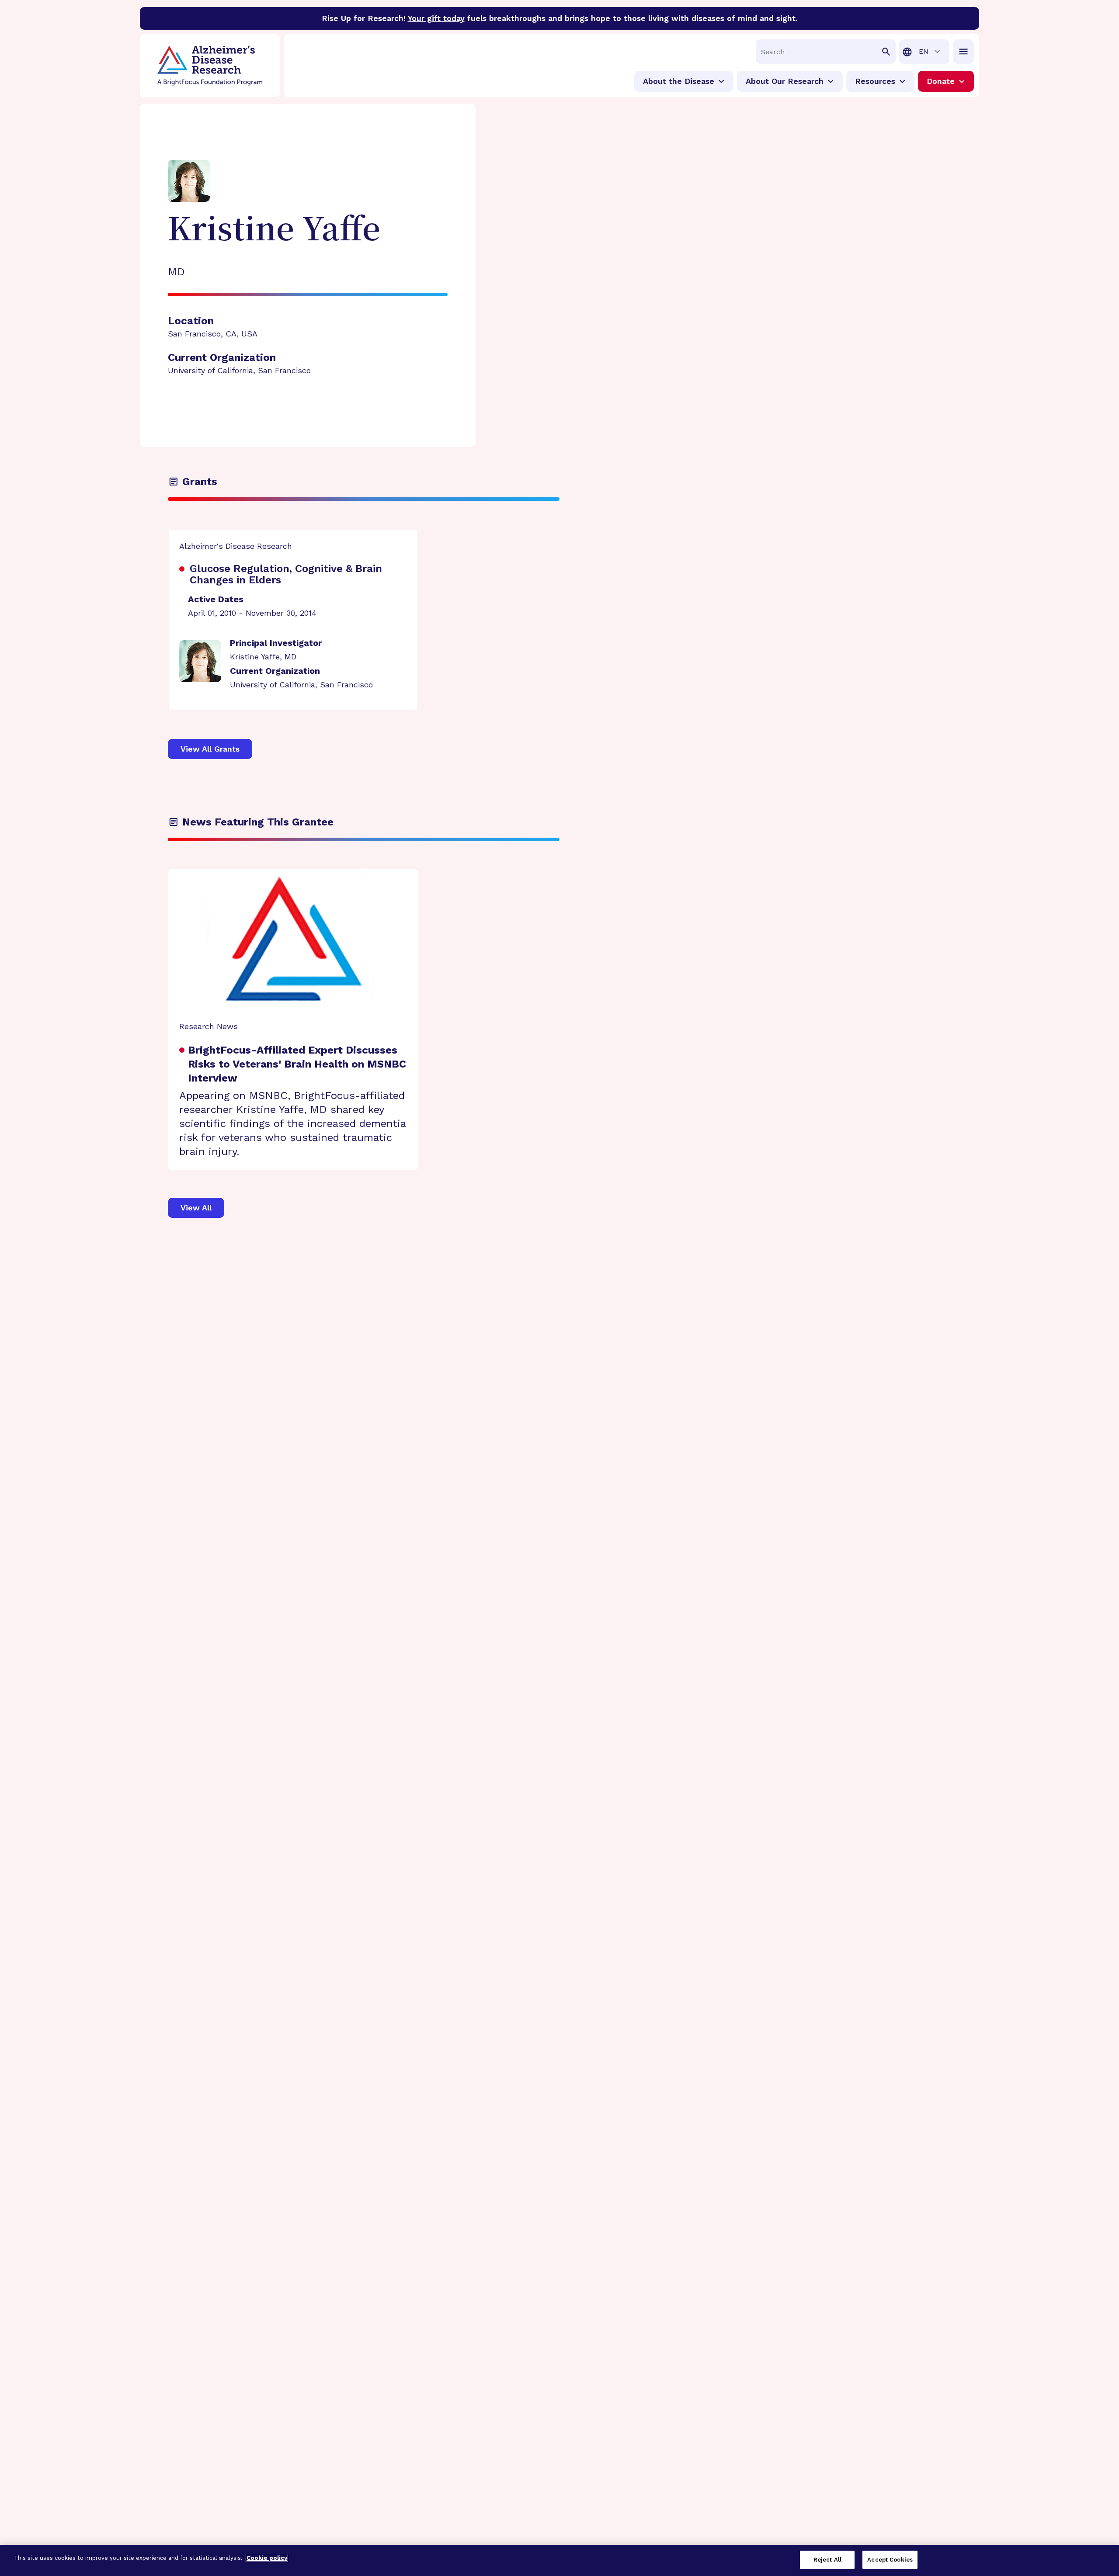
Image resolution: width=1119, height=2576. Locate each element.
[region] (559, 2560)
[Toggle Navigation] (963, 52)
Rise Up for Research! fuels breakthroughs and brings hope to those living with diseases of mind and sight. (560, 18)
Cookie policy (267, 2558)
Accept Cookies (890, 2560)
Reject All (827, 2560)
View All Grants (210, 749)
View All (196, 1208)
